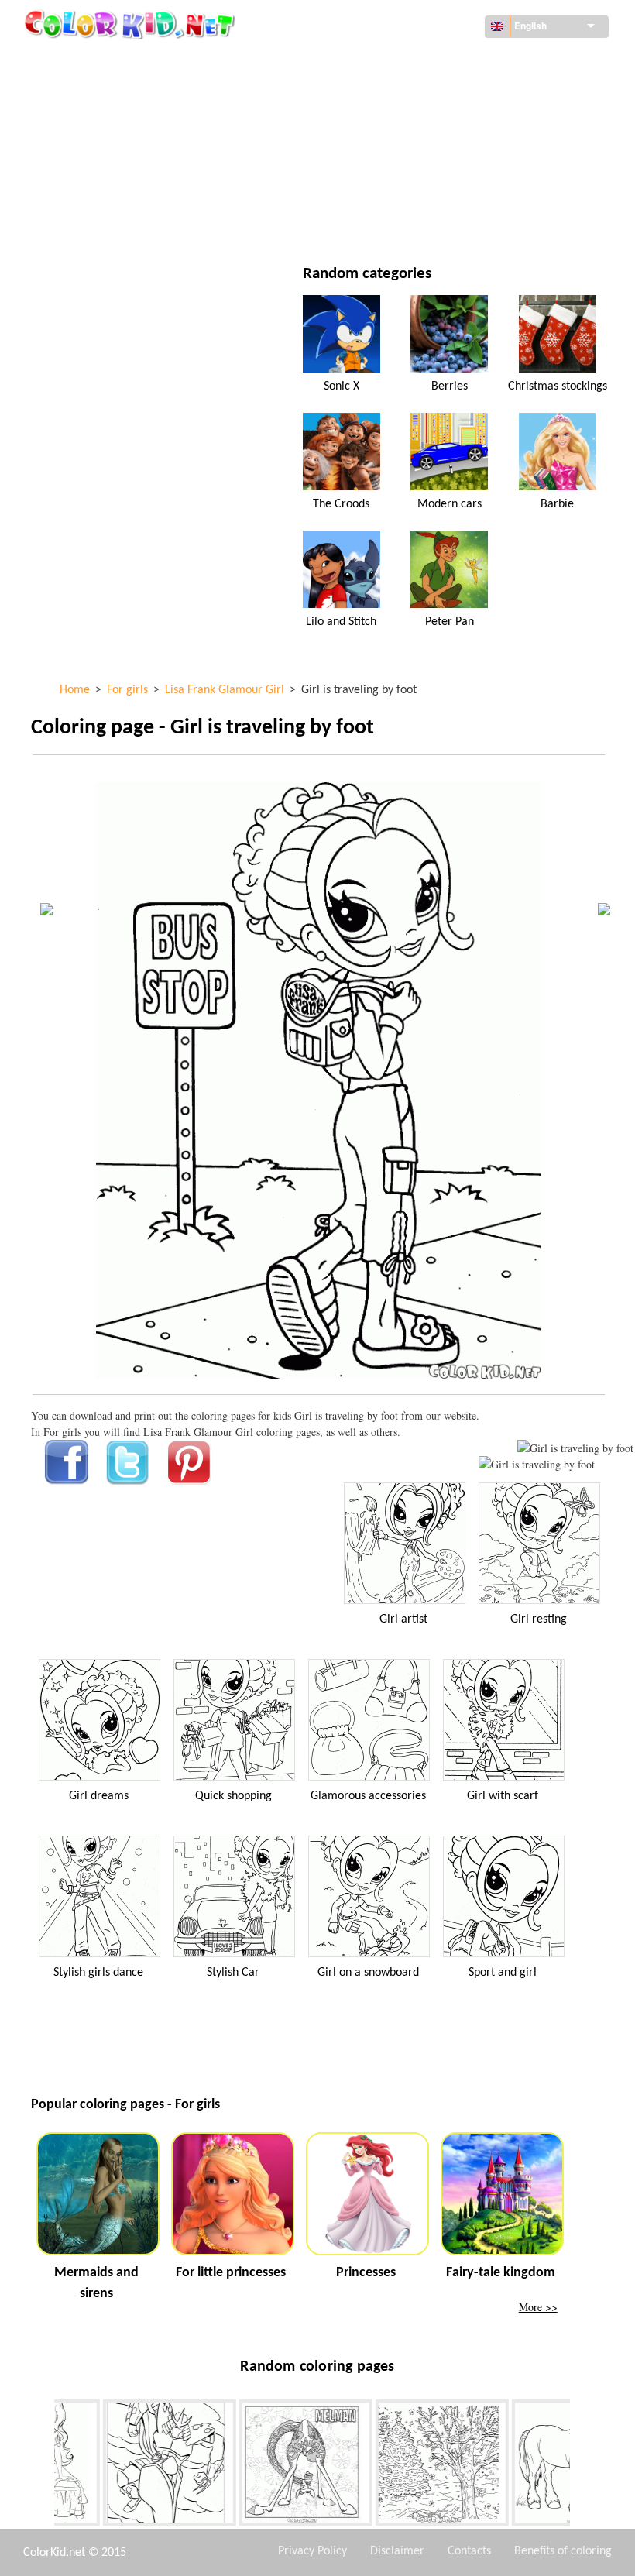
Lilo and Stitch (341, 622)
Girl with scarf (503, 1796)
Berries (450, 386)
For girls (391, 125)
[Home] (132, 24)
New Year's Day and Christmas (445, 189)
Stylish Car (233, 1973)
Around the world (417, 62)
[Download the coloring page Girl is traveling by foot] (537, 1464)
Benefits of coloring (563, 2551)
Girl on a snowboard (368, 1973)
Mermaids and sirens (96, 2283)
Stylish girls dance (98, 1973)
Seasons (88, 157)
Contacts (469, 2551)
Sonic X (342, 386)
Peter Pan (450, 622)
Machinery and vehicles (128, 62)
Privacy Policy (312, 2551)
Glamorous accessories (368, 1796)
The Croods (341, 504)
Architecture (101, 93)
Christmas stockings (558, 386)
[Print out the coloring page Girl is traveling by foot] (575, 1448)
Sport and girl (503, 1973)
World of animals (414, 93)
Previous (43, 2465)
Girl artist (403, 1619)
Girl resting (539, 1619)
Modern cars (450, 504)
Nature (386, 220)
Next (582, 2465)
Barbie (557, 504)
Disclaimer (397, 2551)
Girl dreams (99, 1796)
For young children (117, 189)
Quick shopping (233, 1796)
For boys (390, 157)
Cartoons (91, 125)
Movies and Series (113, 220)
